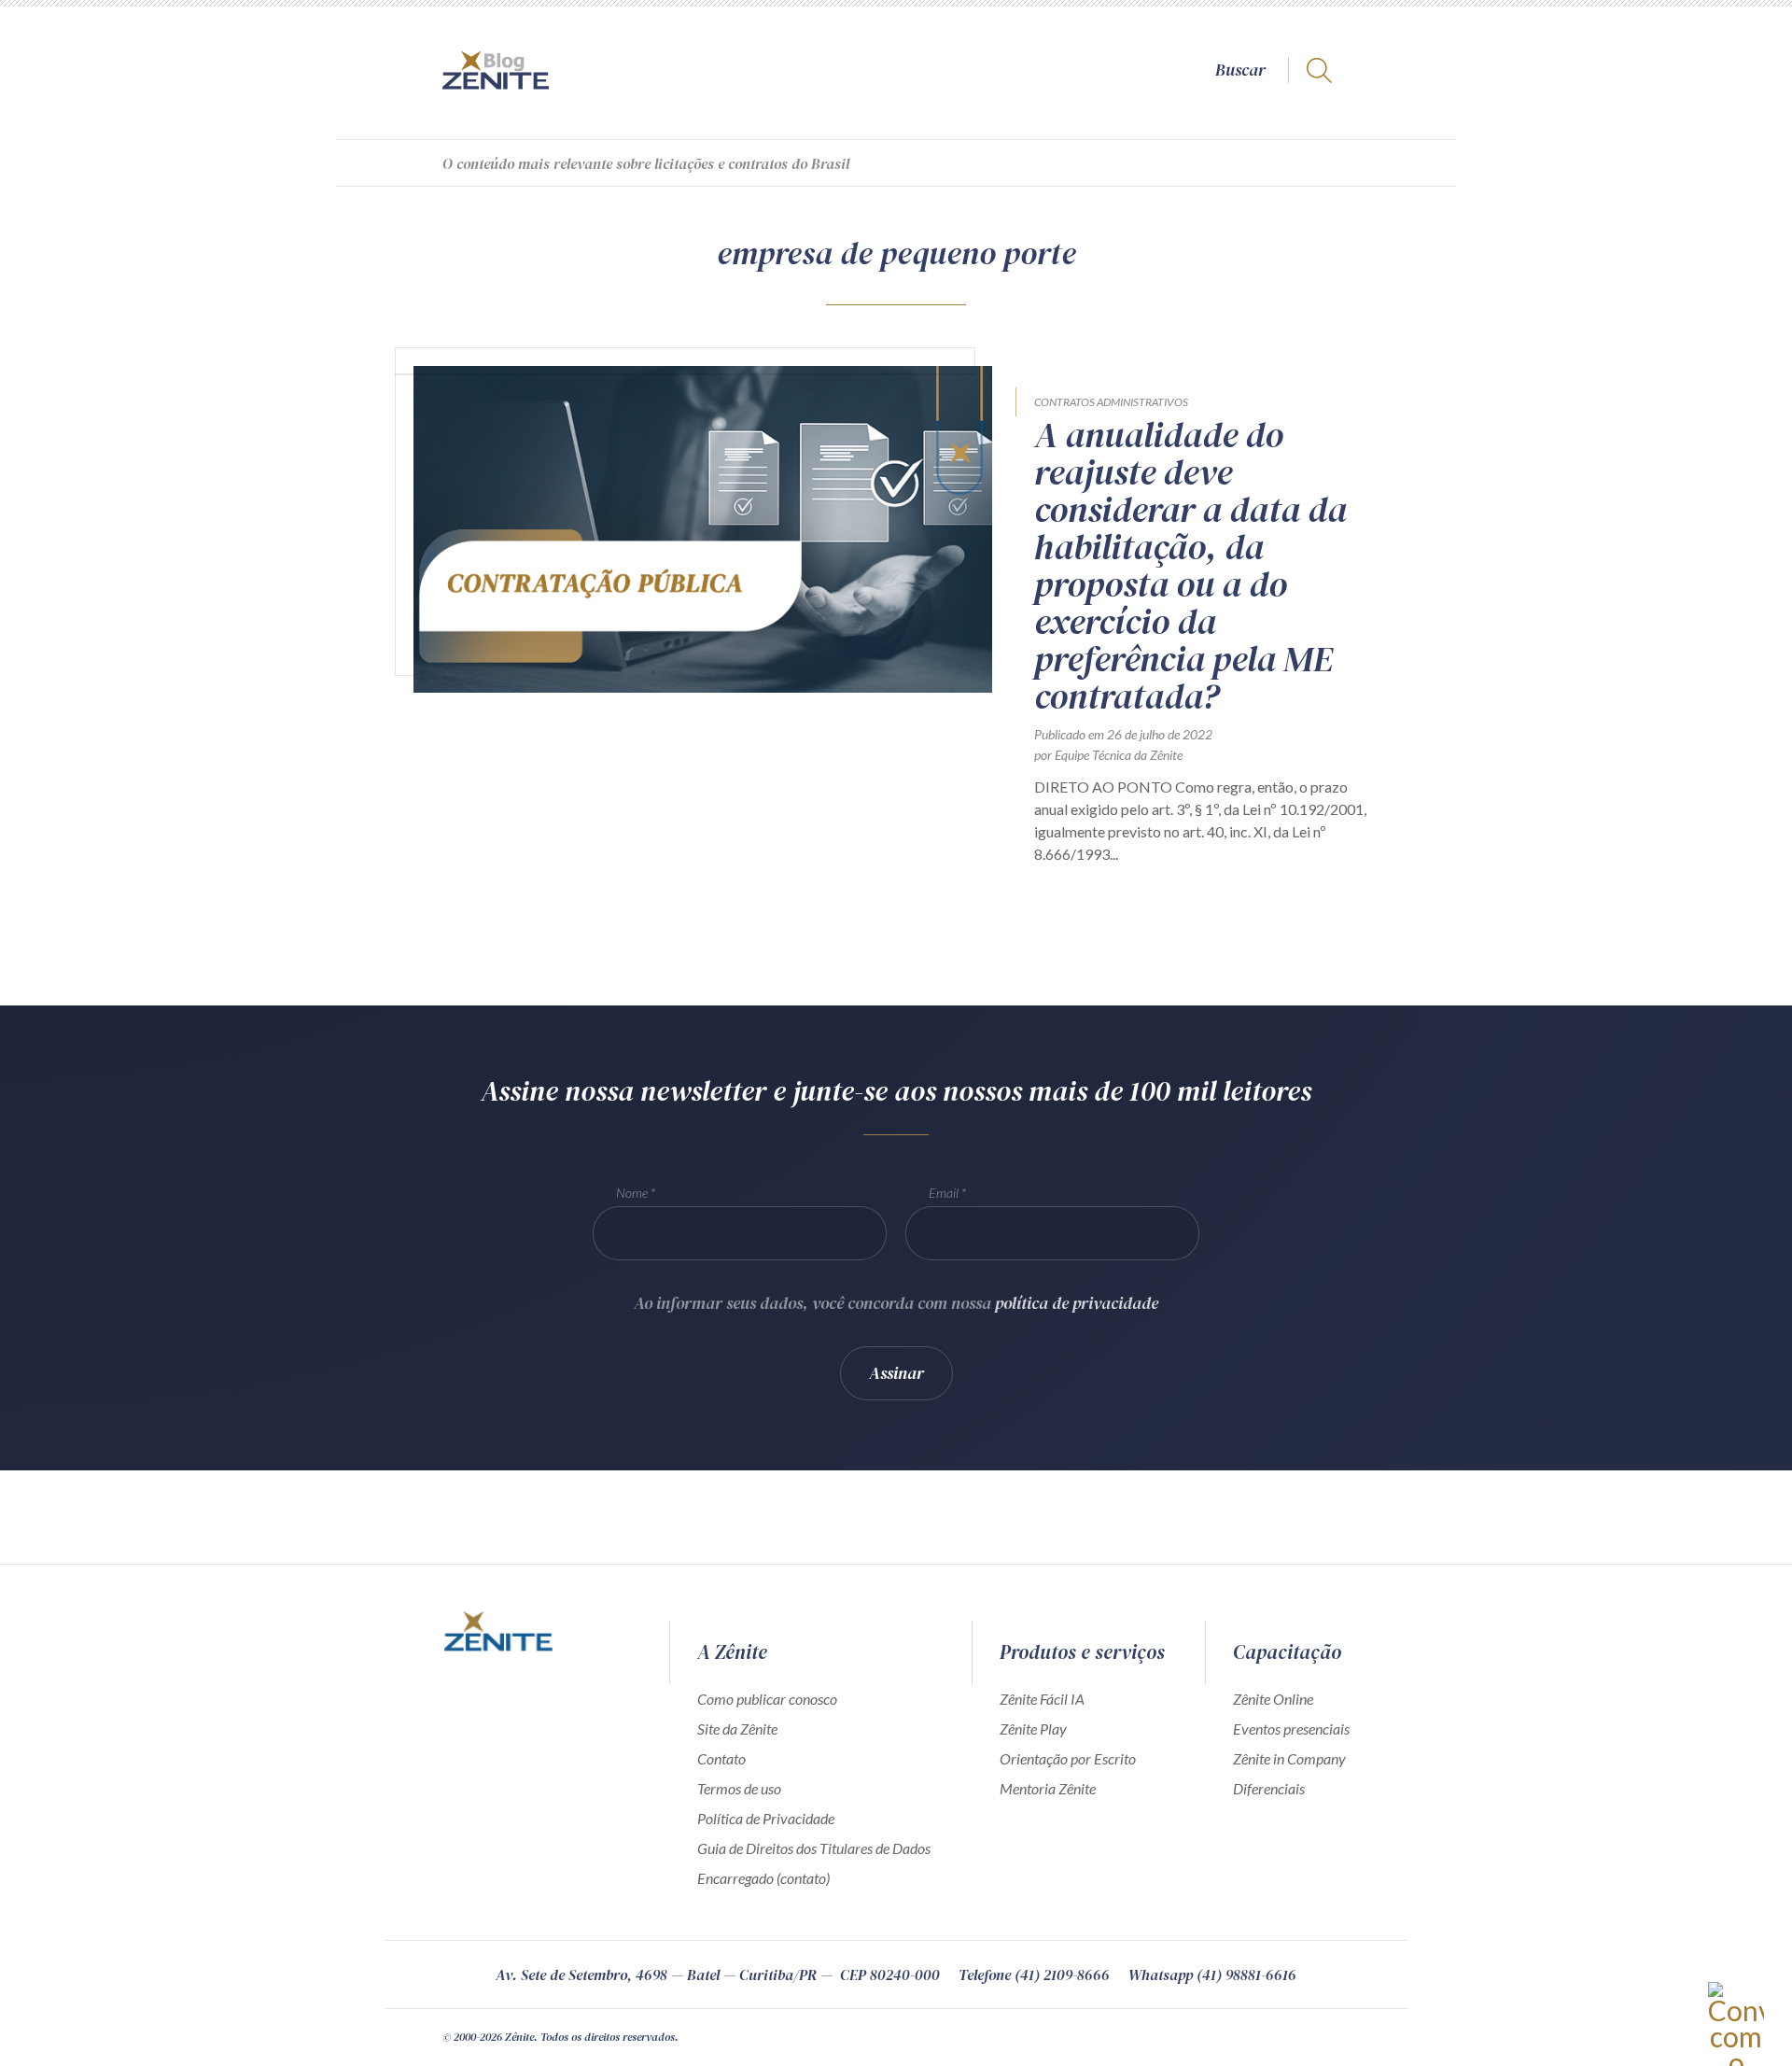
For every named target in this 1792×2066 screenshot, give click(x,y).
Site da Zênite (737, 1729)
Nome (632, 1193)
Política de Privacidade (766, 1818)
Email (944, 1193)
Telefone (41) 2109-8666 (1034, 1975)
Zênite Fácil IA (1042, 1699)
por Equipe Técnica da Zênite (1108, 755)
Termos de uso (739, 1788)
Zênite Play (1033, 1729)
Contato (721, 1758)
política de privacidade (1077, 1303)
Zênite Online (1273, 1699)
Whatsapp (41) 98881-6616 (1212, 1975)
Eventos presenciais (1291, 1729)
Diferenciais (1269, 1788)
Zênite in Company (1289, 1758)
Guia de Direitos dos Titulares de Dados (814, 1848)
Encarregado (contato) (763, 1878)
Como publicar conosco (767, 1699)
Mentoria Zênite (1048, 1788)
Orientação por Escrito (1068, 1758)
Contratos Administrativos (1111, 402)
